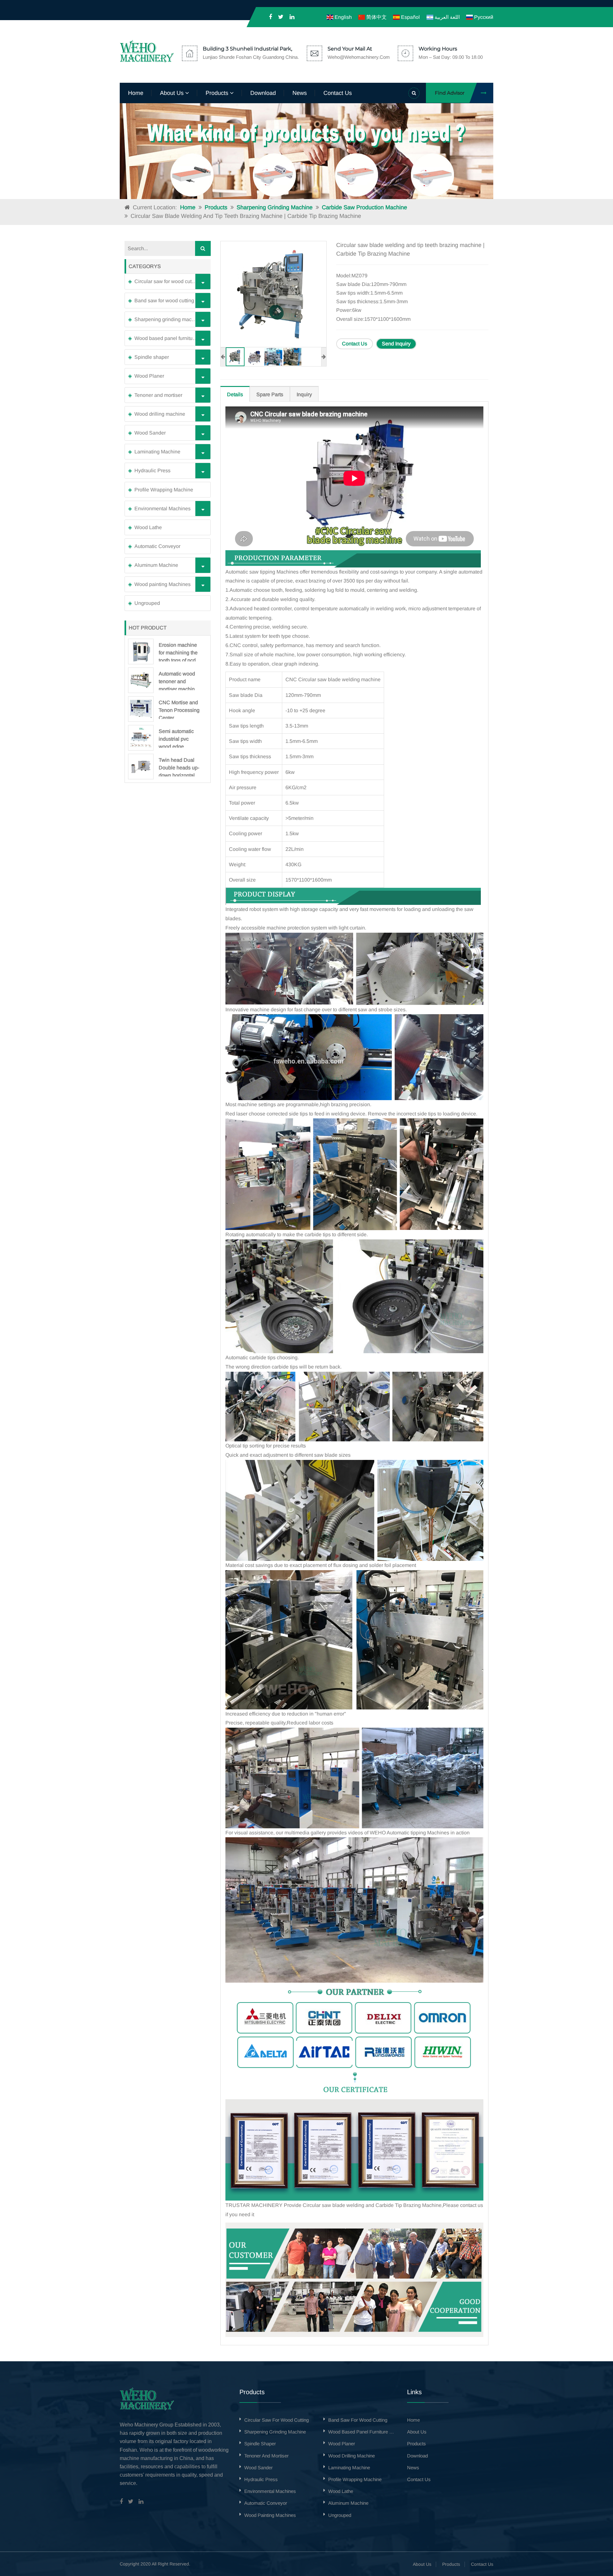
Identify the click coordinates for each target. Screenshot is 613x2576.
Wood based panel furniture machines (171, 338)
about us (173, 93)
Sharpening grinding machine (275, 207)
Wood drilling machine (160, 414)
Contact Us (355, 344)
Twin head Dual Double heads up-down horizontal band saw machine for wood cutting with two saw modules (179, 767)
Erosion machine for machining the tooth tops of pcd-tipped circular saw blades (178, 652)
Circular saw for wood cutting (167, 281)
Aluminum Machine (156, 565)
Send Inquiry (396, 344)
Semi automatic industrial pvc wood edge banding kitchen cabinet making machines (177, 738)
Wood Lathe (148, 527)
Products (216, 207)
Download (263, 93)
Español (410, 17)
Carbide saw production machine (364, 207)
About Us (422, 2564)
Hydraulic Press (152, 470)
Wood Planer (149, 376)
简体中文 (376, 17)
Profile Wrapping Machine (164, 490)
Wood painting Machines (163, 584)
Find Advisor (450, 93)
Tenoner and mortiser (158, 395)
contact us (338, 93)
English (342, 17)
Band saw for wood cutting (164, 301)
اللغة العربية (446, 17)
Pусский (483, 17)
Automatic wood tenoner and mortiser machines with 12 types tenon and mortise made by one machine (179, 681)
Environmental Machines (163, 509)
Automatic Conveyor (157, 546)
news (300, 93)
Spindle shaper (152, 357)
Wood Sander (150, 433)
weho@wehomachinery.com (359, 57)
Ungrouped (147, 603)
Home (136, 93)
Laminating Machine (157, 452)
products (218, 93)
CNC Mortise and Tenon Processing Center (179, 709)
